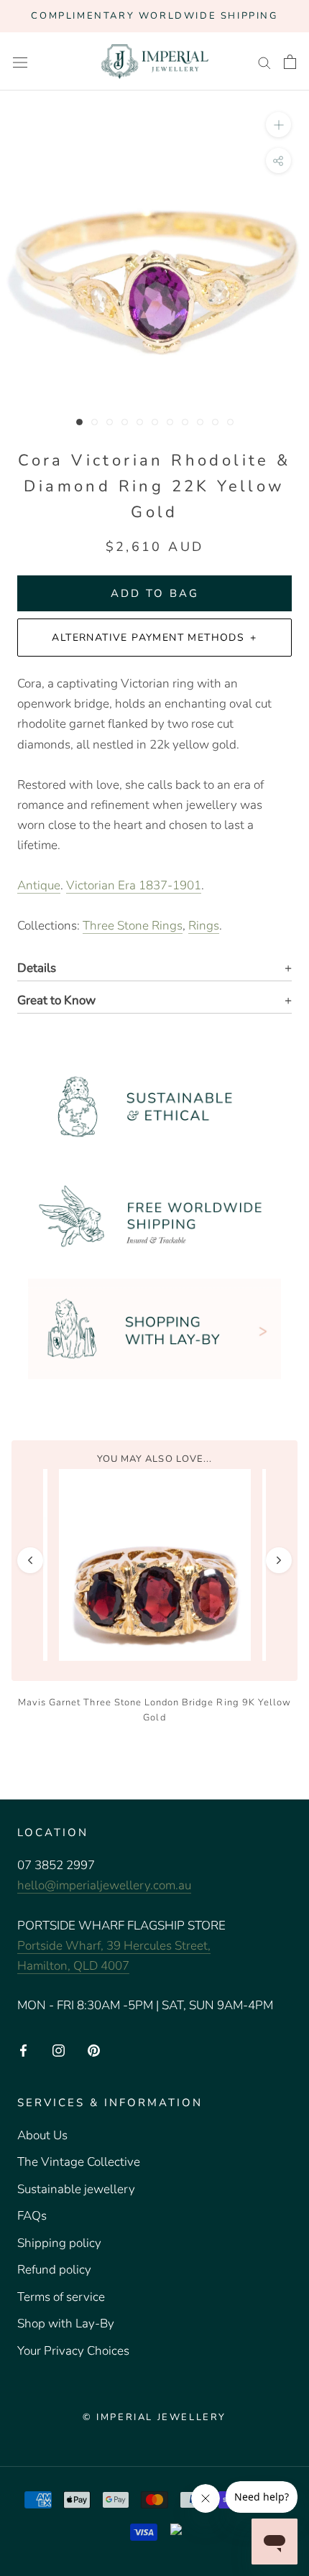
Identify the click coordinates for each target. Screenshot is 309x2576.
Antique (39, 885)
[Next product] (279, 1560)
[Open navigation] (20, 61)
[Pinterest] (94, 2049)
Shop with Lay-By (66, 2324)
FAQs (32, 2216)
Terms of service (61, 2297)
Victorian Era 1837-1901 (134, 885)
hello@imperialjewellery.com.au (104, 1885)
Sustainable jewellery (76, 2189)
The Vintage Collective (79, 2162)
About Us (42, 2135)
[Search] (264, 61)
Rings (204, 926)
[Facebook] (23, 2049)
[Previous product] (30, 1560)
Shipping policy (59, 2243)
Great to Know (56, 1000)
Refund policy (54, 2270)
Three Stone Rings (133, 926)
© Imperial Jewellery (154, 2417)
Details (37, 968)
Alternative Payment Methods (148, 638)
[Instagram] (59, 2049)
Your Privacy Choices (73, 2351)
